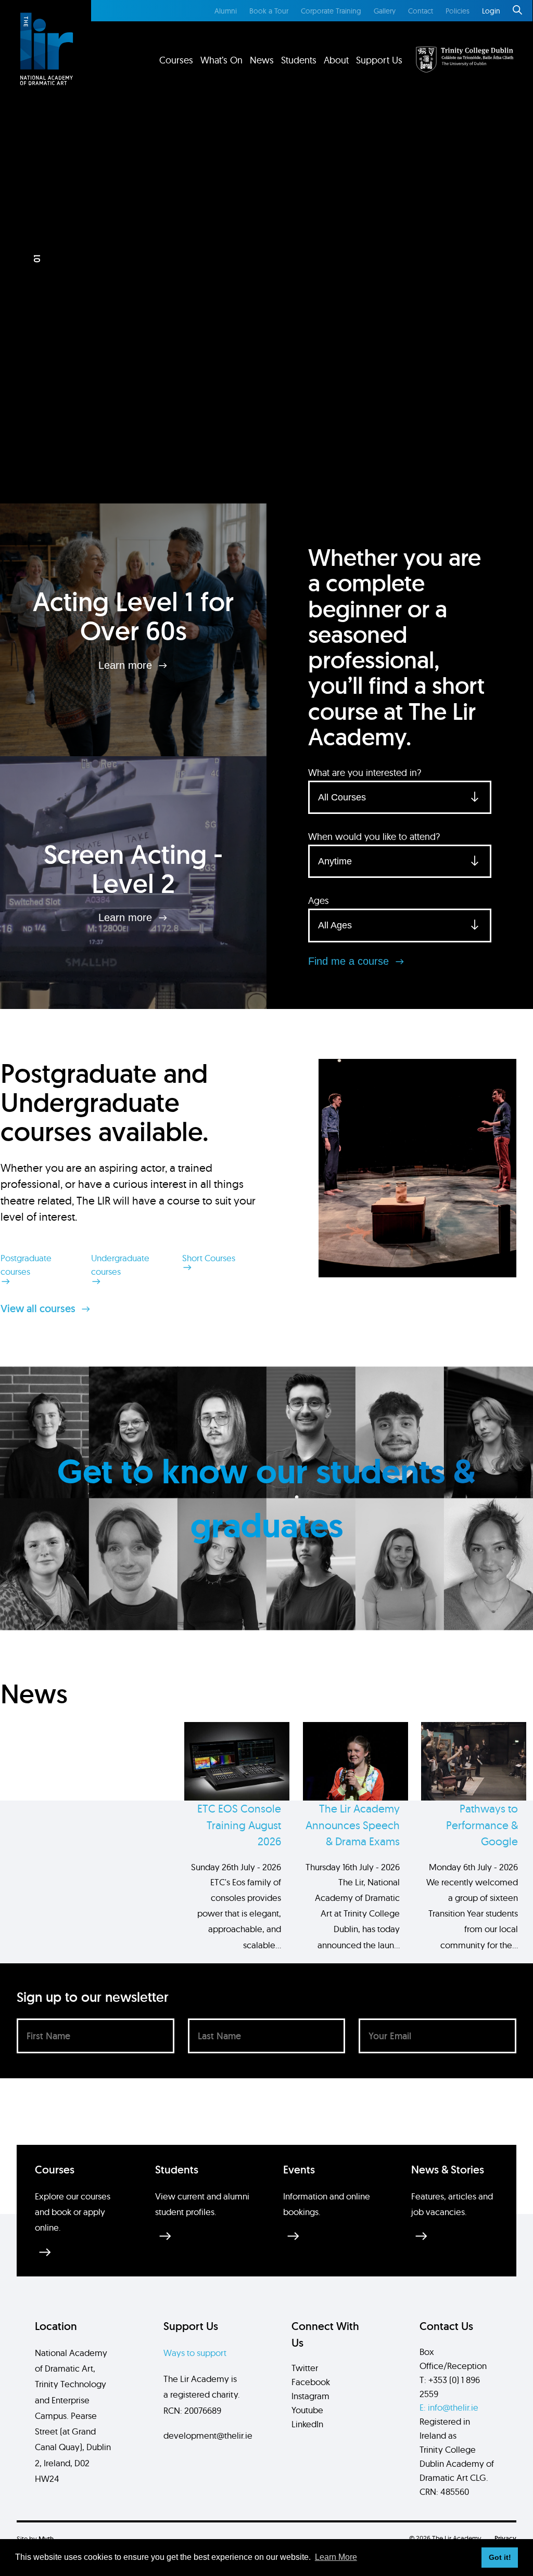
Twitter (305, 2368)
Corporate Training (331, 11)
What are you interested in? (365, 773)
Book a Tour (269, 11)
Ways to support (195, 2353)
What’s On (221, 60)
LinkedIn (307, 2424)
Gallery (385, 11)
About (336, 60)
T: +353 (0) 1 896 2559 (450, 2387)
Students (299, 60)
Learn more (127, 665)
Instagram (310, 2396)
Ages (319, 901)
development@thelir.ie (208, 2435)
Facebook (311, 2382)
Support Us (379, 60)
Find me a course (350, 961)
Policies (458, 11)
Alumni (226, 11)
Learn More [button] (336, 2557)
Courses (176, 60)
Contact (421, 11)
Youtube (307, 2410)
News (262, 60)
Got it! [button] (500, 2557)
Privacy (505, 2538)
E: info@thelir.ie (449, 2407)
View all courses (39, 1309)
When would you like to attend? (374, 837)
